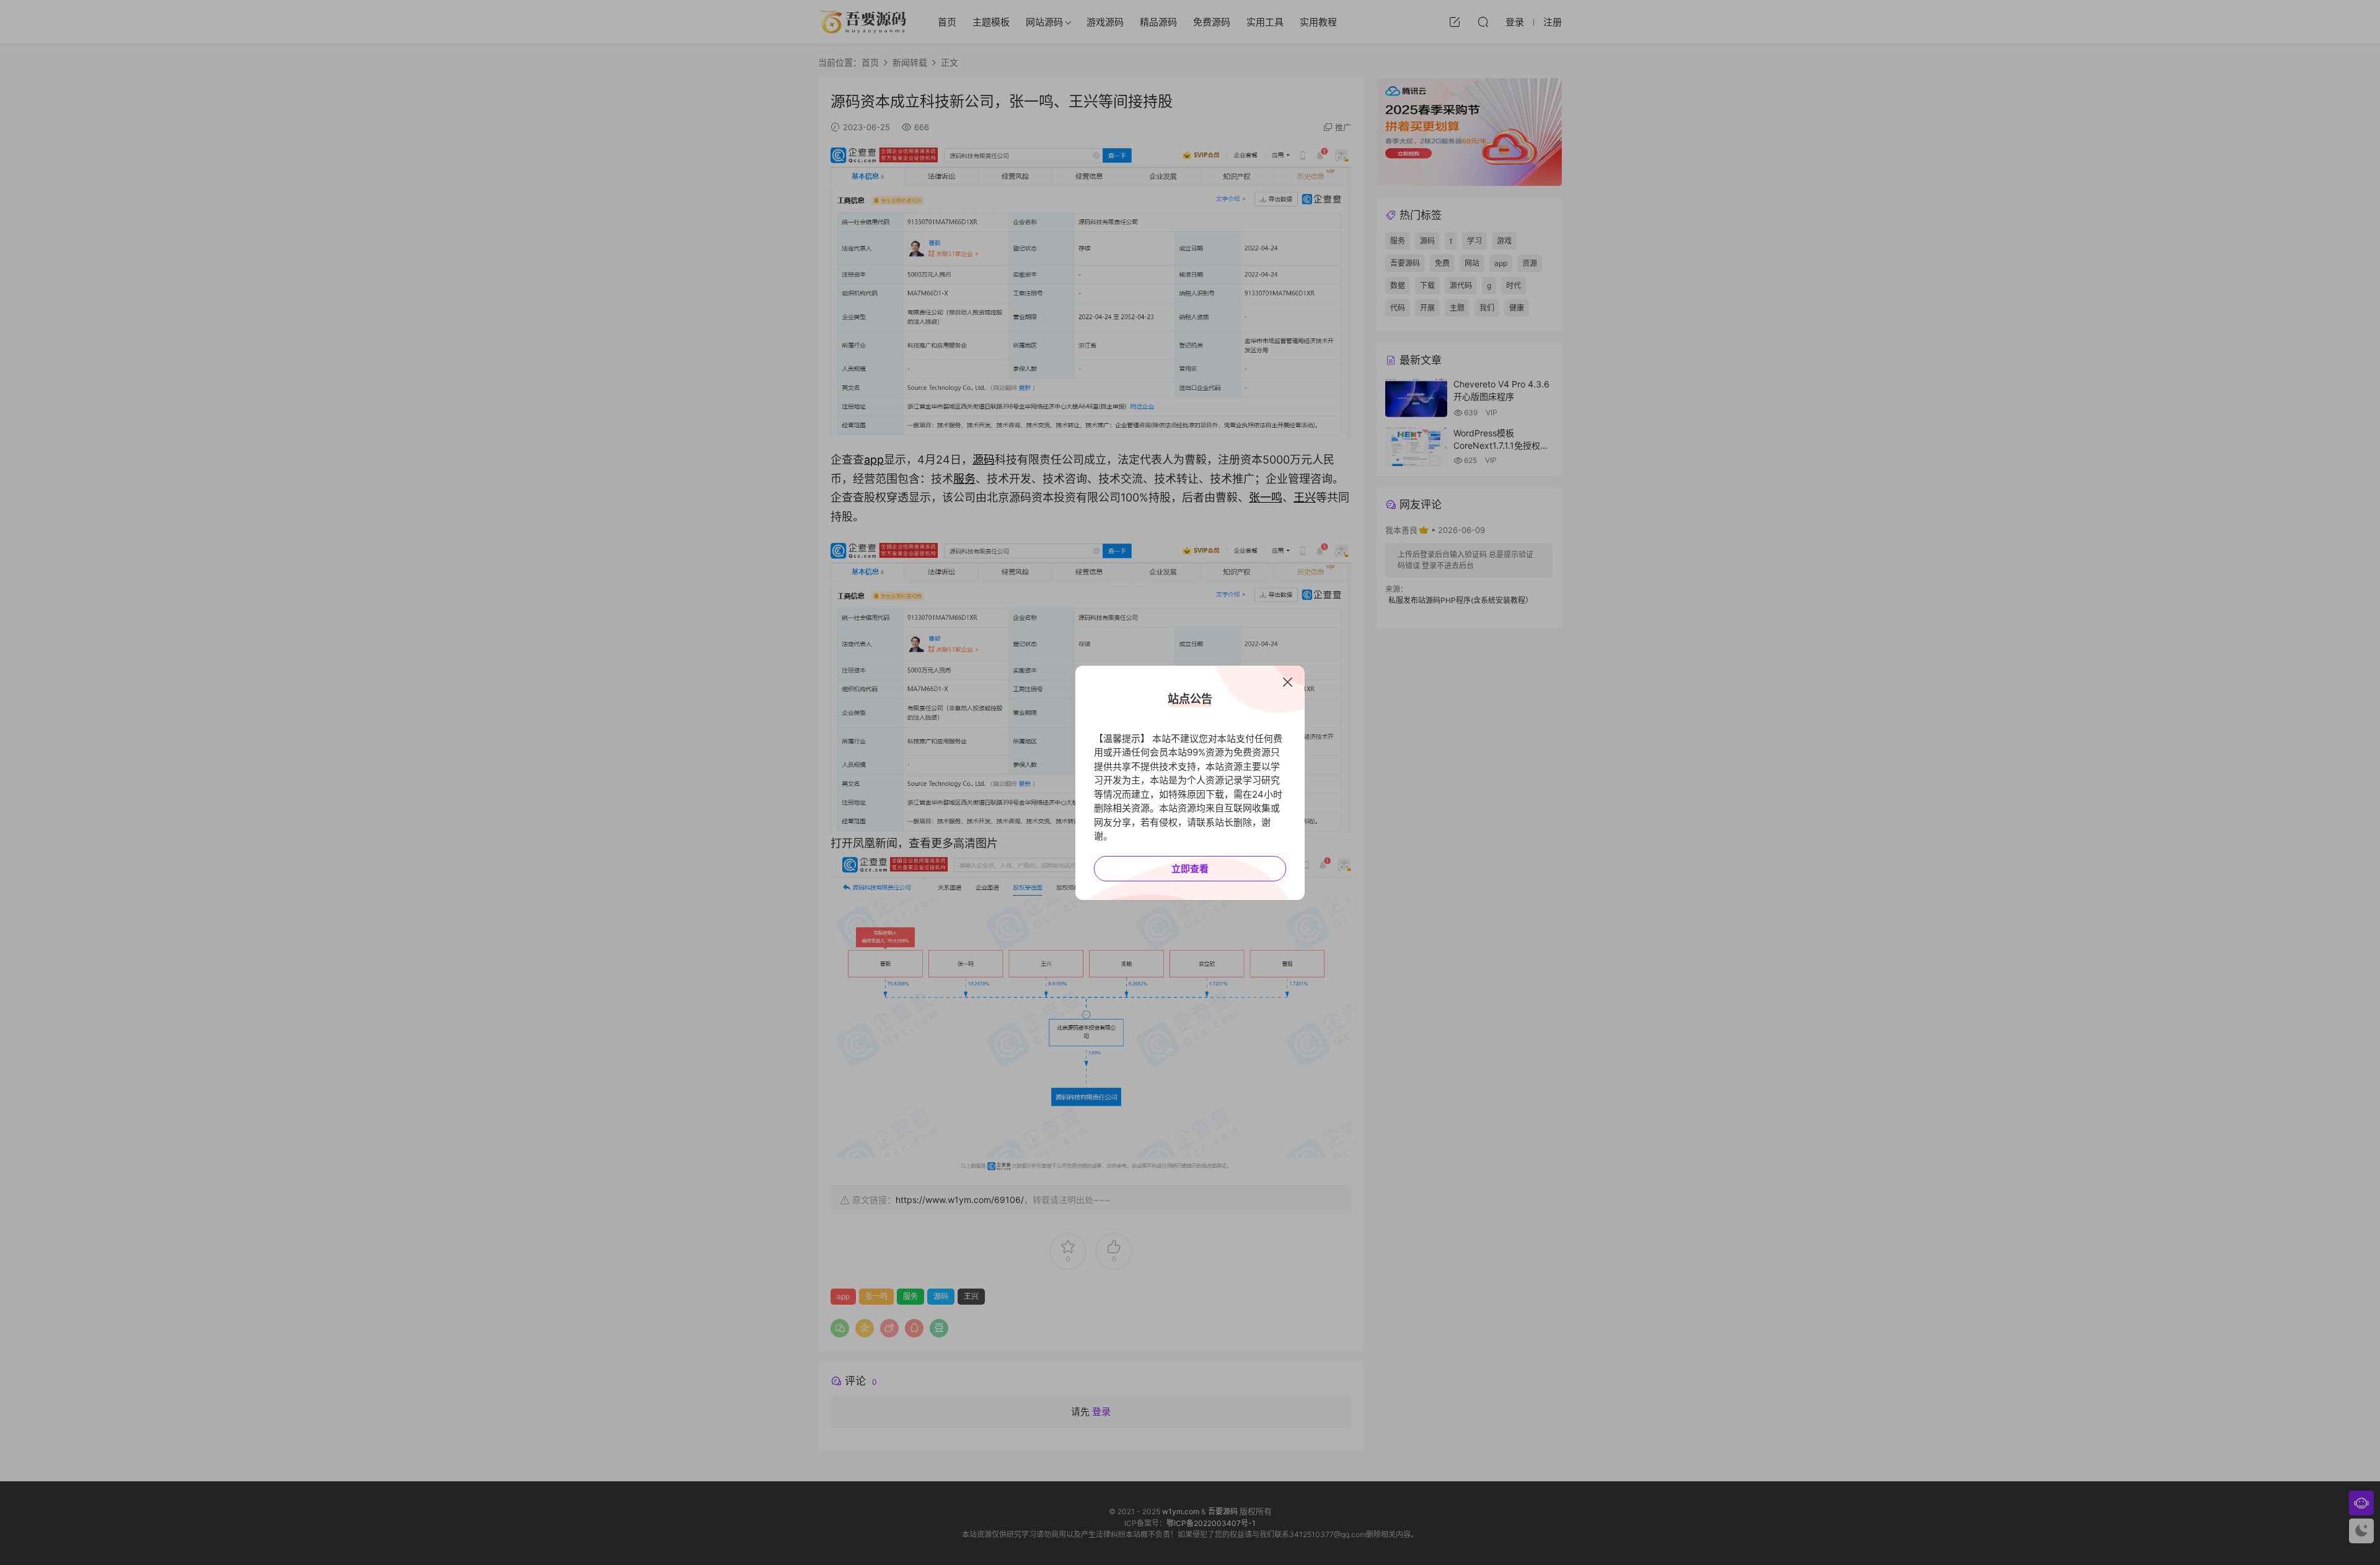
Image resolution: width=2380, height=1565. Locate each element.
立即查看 (1190, 869)
